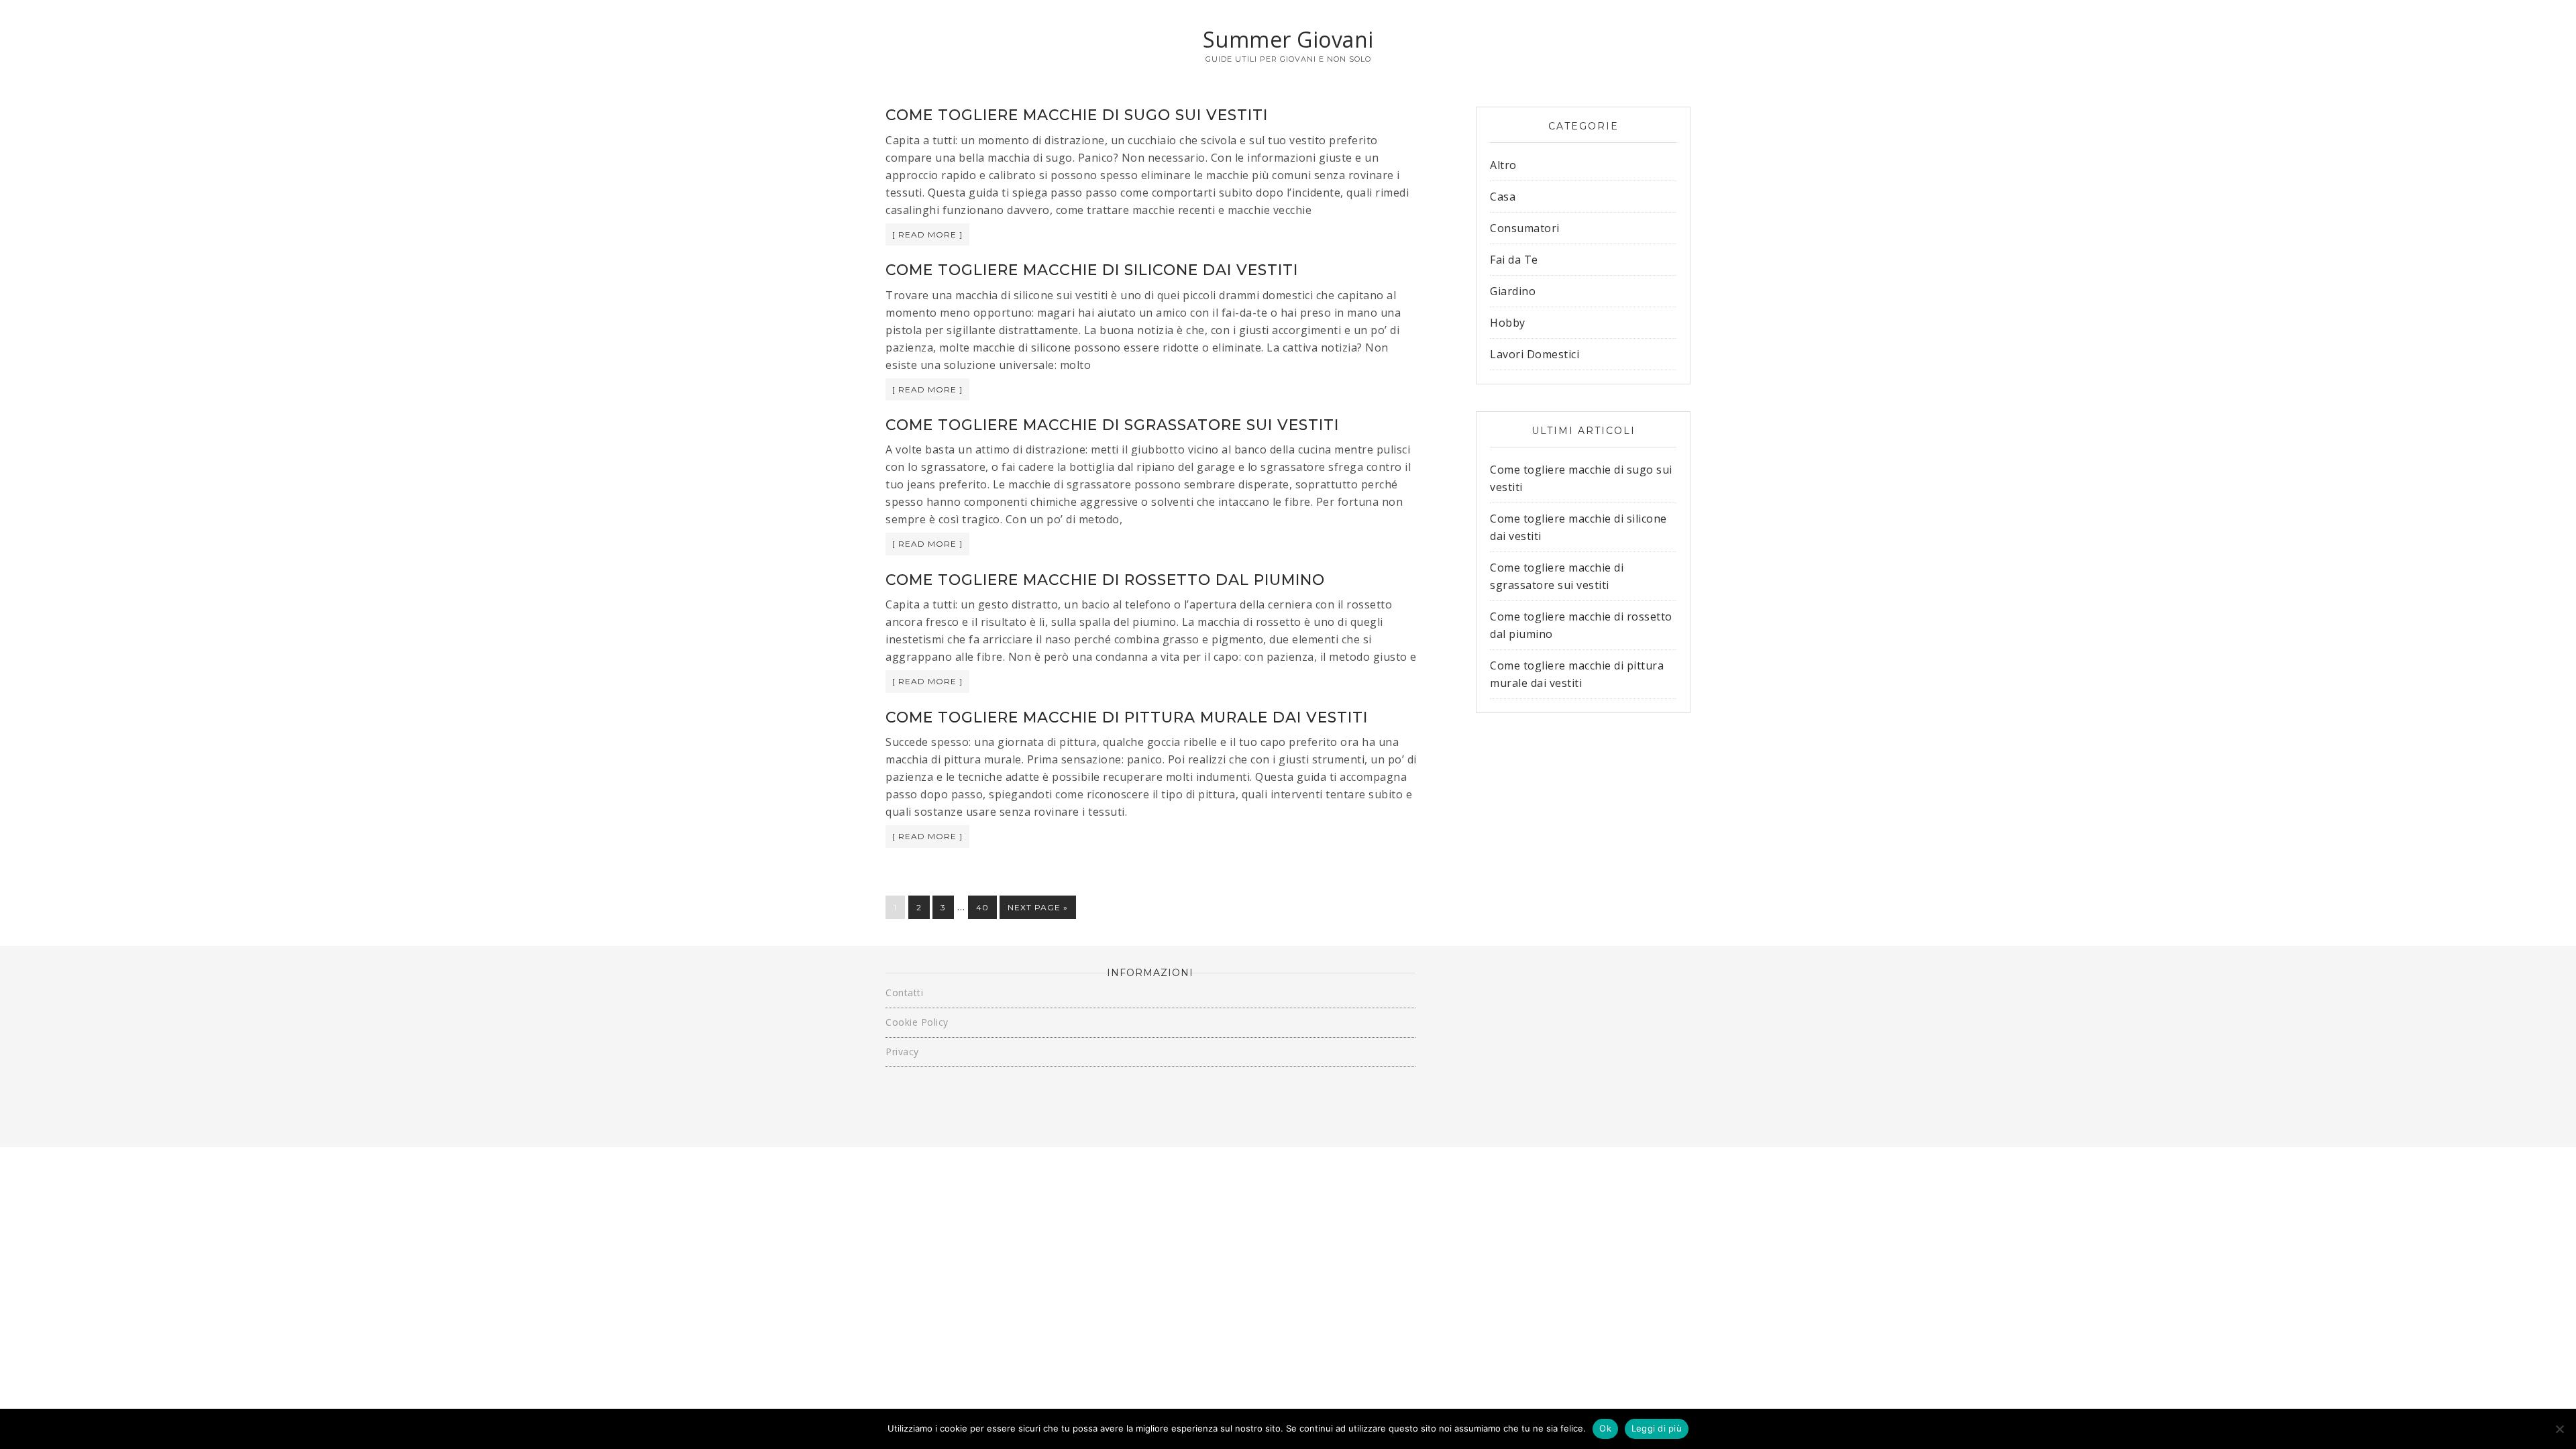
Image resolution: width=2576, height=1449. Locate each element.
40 (982, 907)
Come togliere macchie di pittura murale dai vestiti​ (1127, 717)
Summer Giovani (1288, 39)
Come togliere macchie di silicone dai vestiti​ (1092, 270)
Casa (1503, 197)
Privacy (902, 1052)
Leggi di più (1657, 1428)
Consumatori (1525, 228)
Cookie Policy (917, 1022)
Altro (1503, 165)
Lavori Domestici (1535, 354)
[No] (2559, 1429)
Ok (1605, 1428)
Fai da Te (1514, 260)
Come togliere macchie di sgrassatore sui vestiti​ (1112, 425)
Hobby (1508, 323)
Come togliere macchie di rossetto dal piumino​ (1105, 580)
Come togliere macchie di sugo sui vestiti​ (1077, 115)
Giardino (1513, 291)
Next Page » (1038, 907)
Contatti (904, 992)
